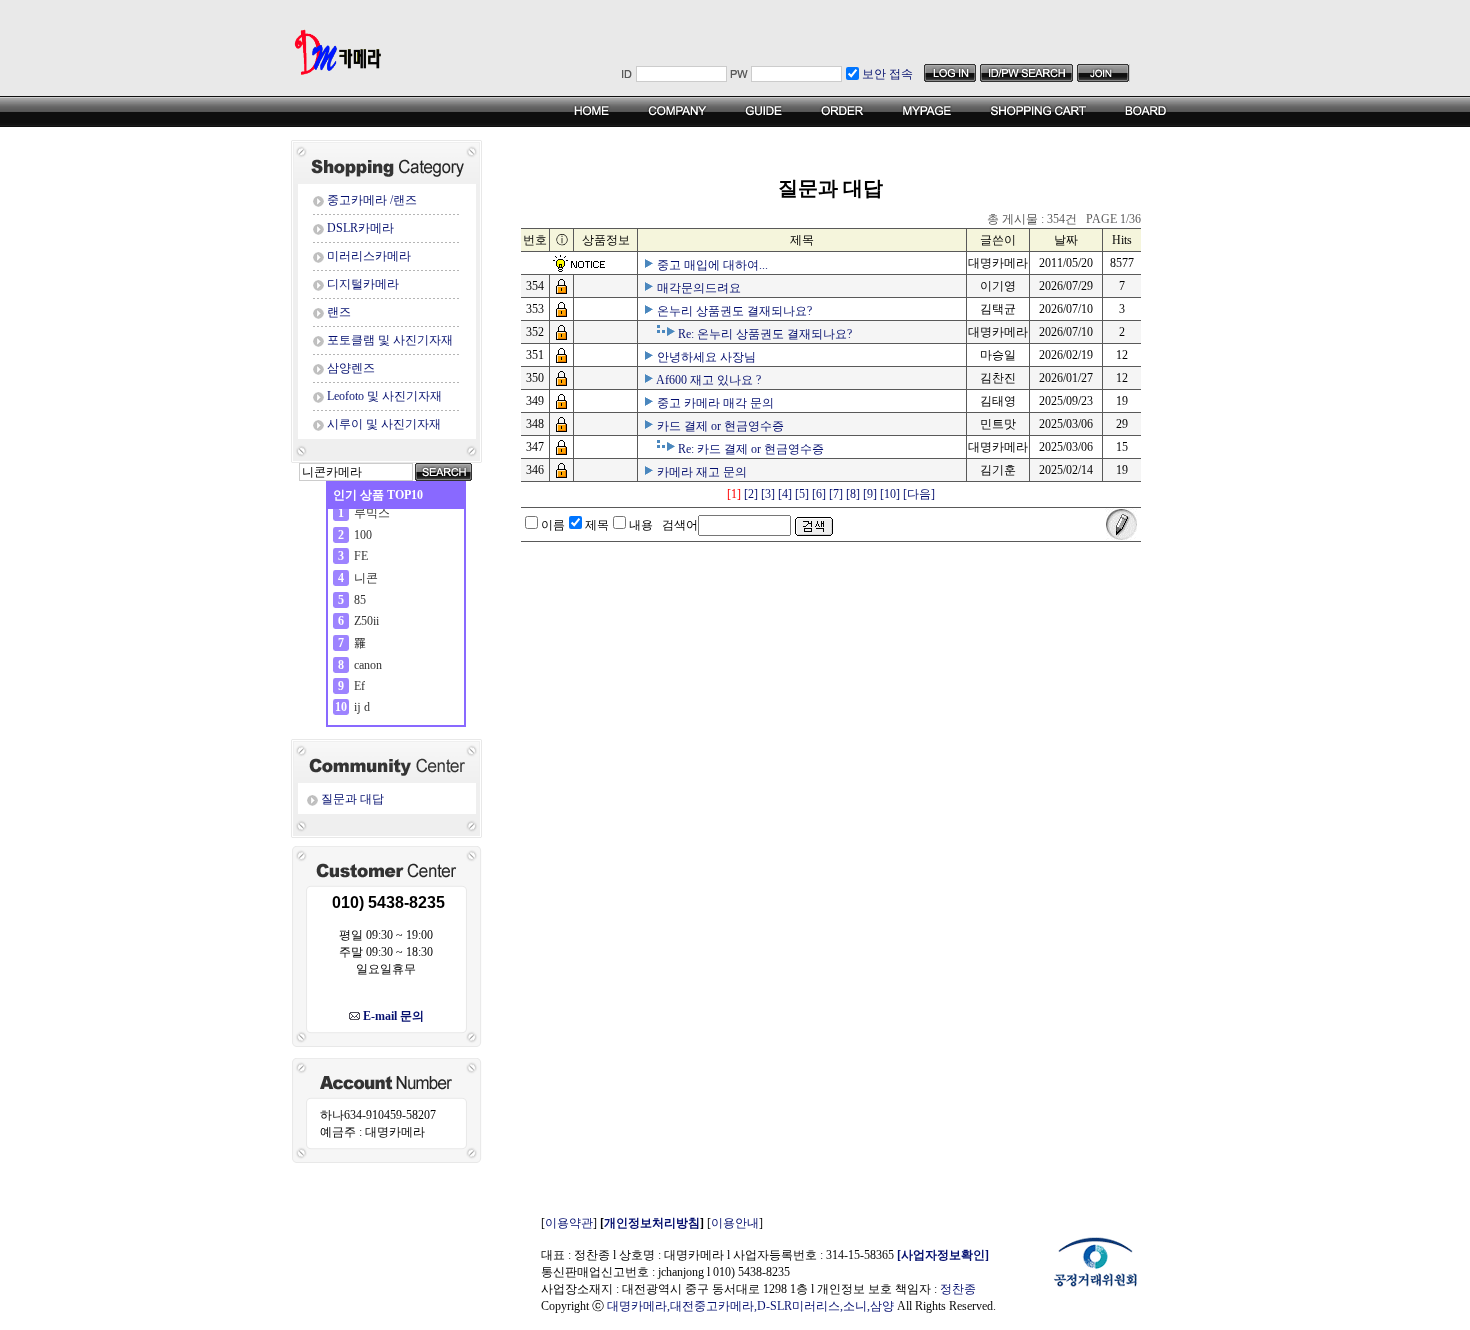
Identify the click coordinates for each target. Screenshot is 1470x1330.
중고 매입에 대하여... (712, 265)
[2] (751, 494)
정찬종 (958, 1289)
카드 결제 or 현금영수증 (720, 426)
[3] (768, 494)
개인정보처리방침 (652, 1223)
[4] (785, 494)
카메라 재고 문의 (702, 472)
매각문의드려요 (699, 288)
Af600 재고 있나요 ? (708, 380)
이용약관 (569, 1223)
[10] (890, 494)
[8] (853, 494)
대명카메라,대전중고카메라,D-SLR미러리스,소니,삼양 (750, 1306)
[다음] (919, 494)
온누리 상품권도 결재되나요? (734, 311)
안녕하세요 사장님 (706, 357)
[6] (819, 494)
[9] (870, 494)
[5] (802, 494)
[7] (836, 494)
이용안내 (735, 1223)
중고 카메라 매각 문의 (715, 403)
